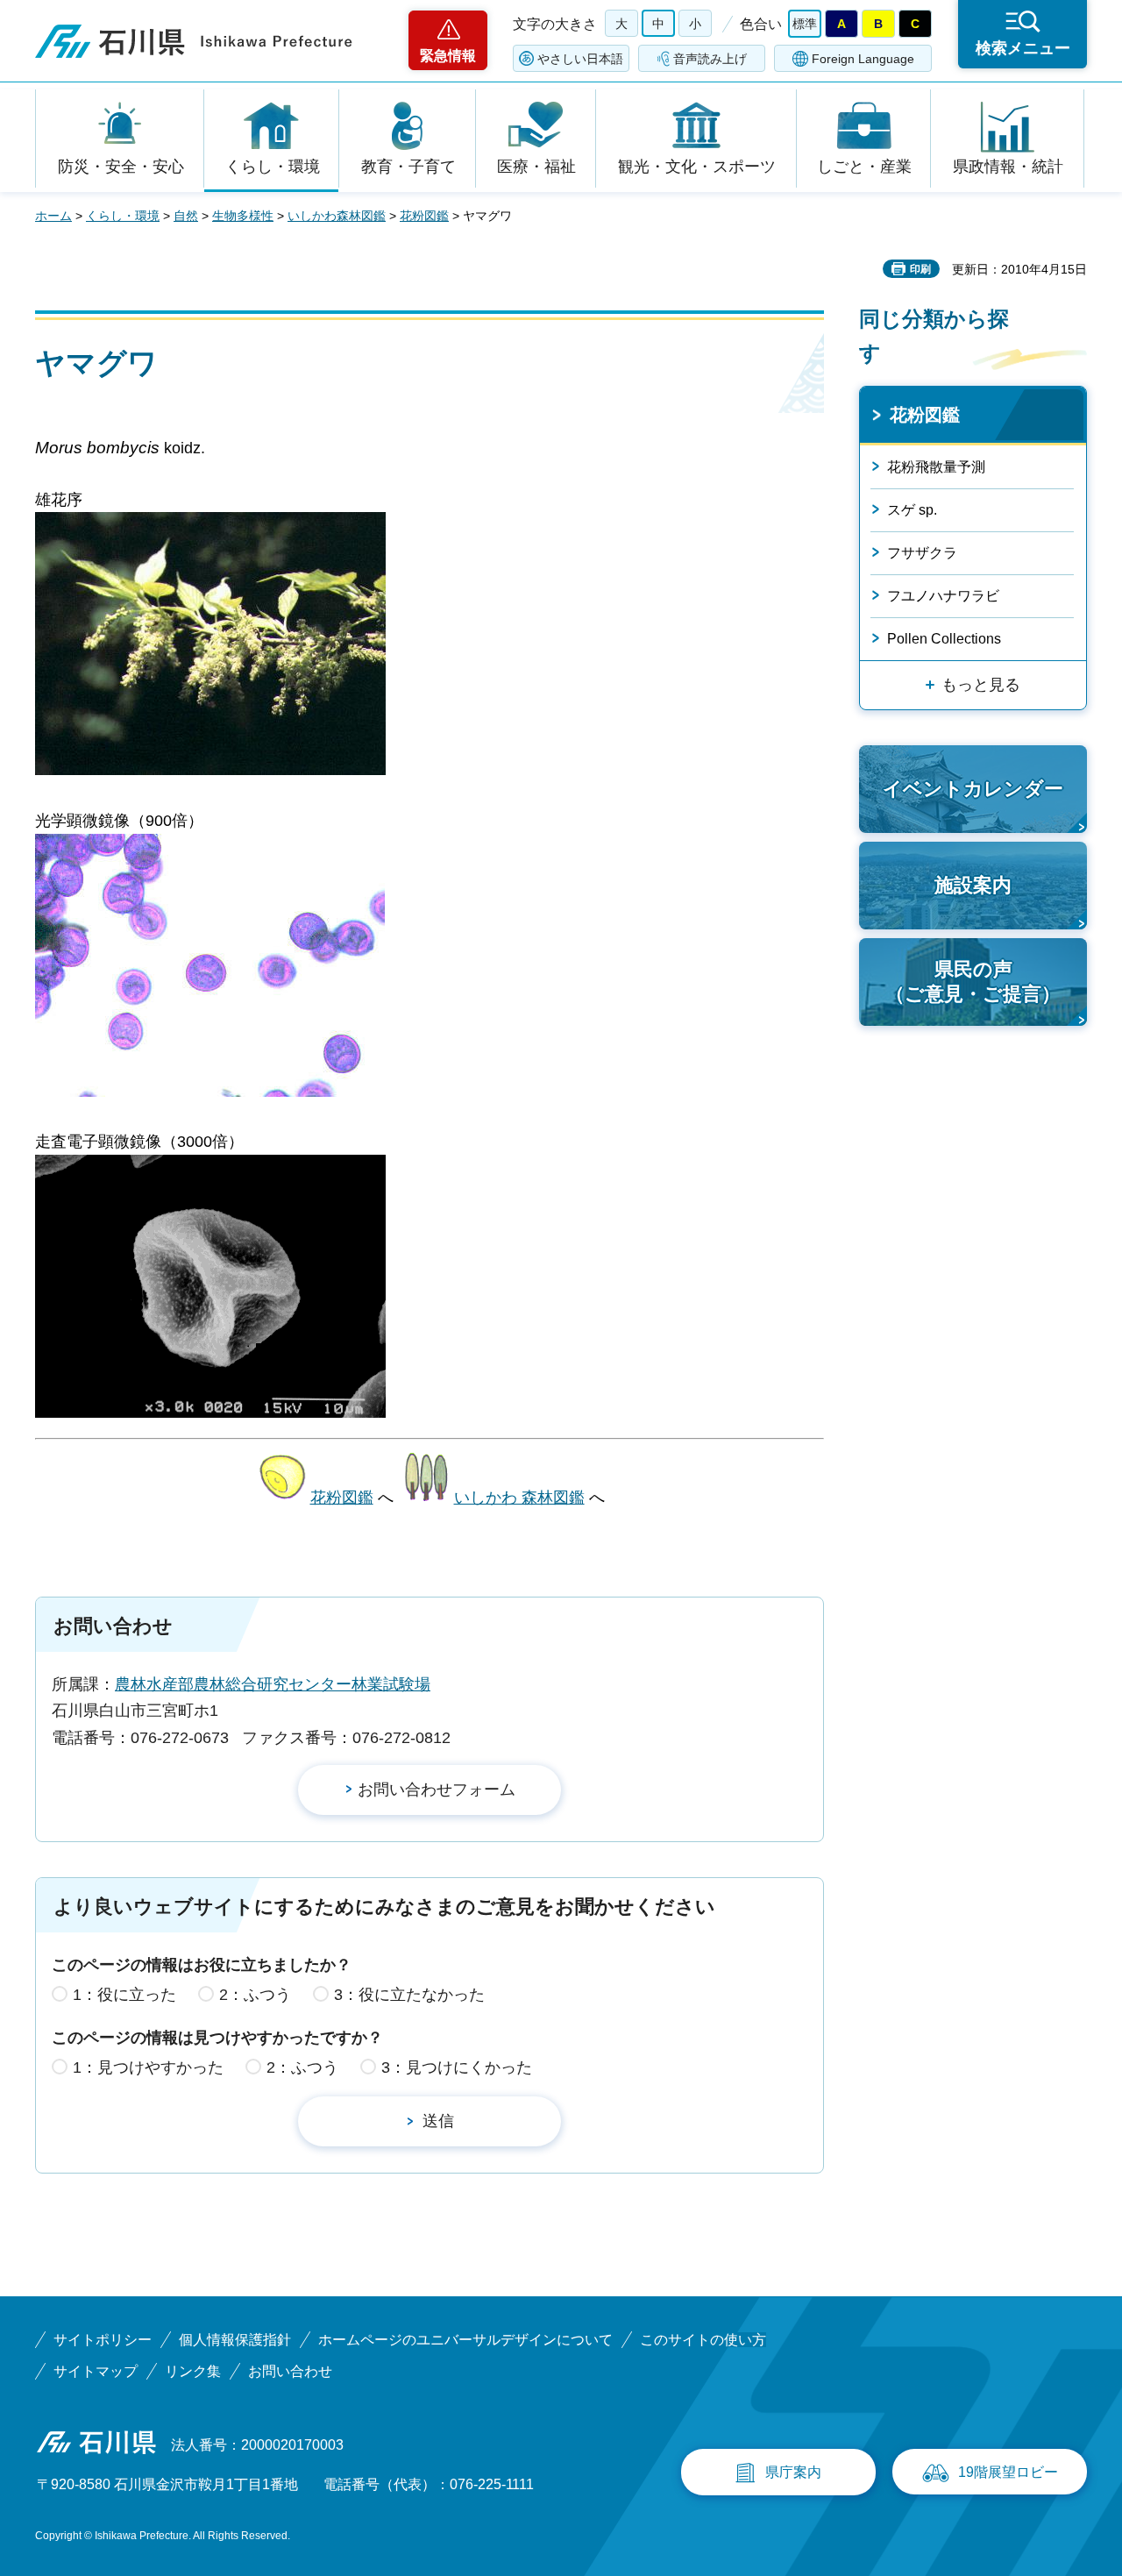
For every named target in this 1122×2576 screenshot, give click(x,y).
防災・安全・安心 (121, 167)
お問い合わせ (290, 2371)
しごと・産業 (864, 167)
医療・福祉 (536, 167)
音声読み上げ (710, 59)
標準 (805, 24)
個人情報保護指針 (235, 2340)
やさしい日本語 (580, 59)
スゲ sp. (912, 510)
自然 (186, 216)
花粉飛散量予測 (936, 467)
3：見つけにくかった (457, 2067)
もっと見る (981, 685)
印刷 (920, 269)
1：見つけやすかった (148, 2067)
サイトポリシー (103, 2340)
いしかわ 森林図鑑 (519, 1498)
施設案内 (973, 885)
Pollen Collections (944, 639)
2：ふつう (255, 1995)
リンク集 (193, 2371)
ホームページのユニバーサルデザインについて (465, 2340)
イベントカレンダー (973, 789)
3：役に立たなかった (409, 1995)
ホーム (53, 216)
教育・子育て (408, 167)
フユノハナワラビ (943, 596)
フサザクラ (922, 553)
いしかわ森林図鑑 (337, 216)
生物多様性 (243, 216)
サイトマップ (96, 2371)
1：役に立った (124, 1995)
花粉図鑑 (424, 216)
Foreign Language (863, 59)
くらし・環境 (273, 167)
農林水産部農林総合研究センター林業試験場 (273, 1684)
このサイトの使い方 (703, 2340)
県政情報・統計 (1008, 167)
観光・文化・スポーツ (697, 167)
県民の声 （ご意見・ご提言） (973, 982)
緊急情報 (448, 56)
